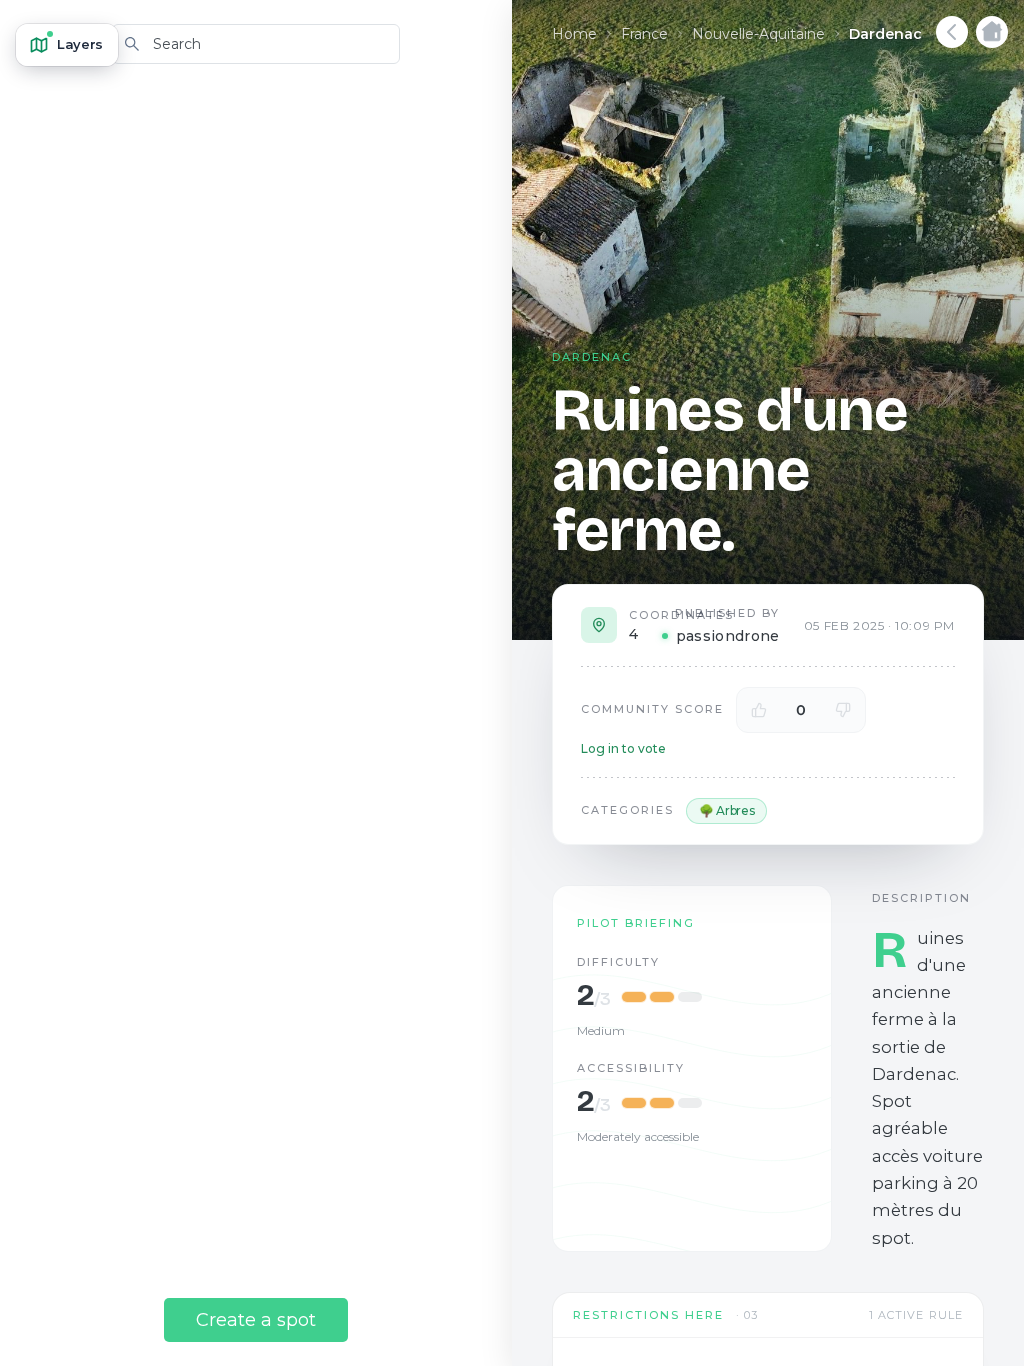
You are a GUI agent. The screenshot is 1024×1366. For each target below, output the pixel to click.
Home (574, 34)
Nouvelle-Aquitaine (758, 34)
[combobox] (256, 44)
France (644, 34)
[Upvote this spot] (759, 710)
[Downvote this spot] (843, 710)
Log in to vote (623, 748)
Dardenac (885, 34)
